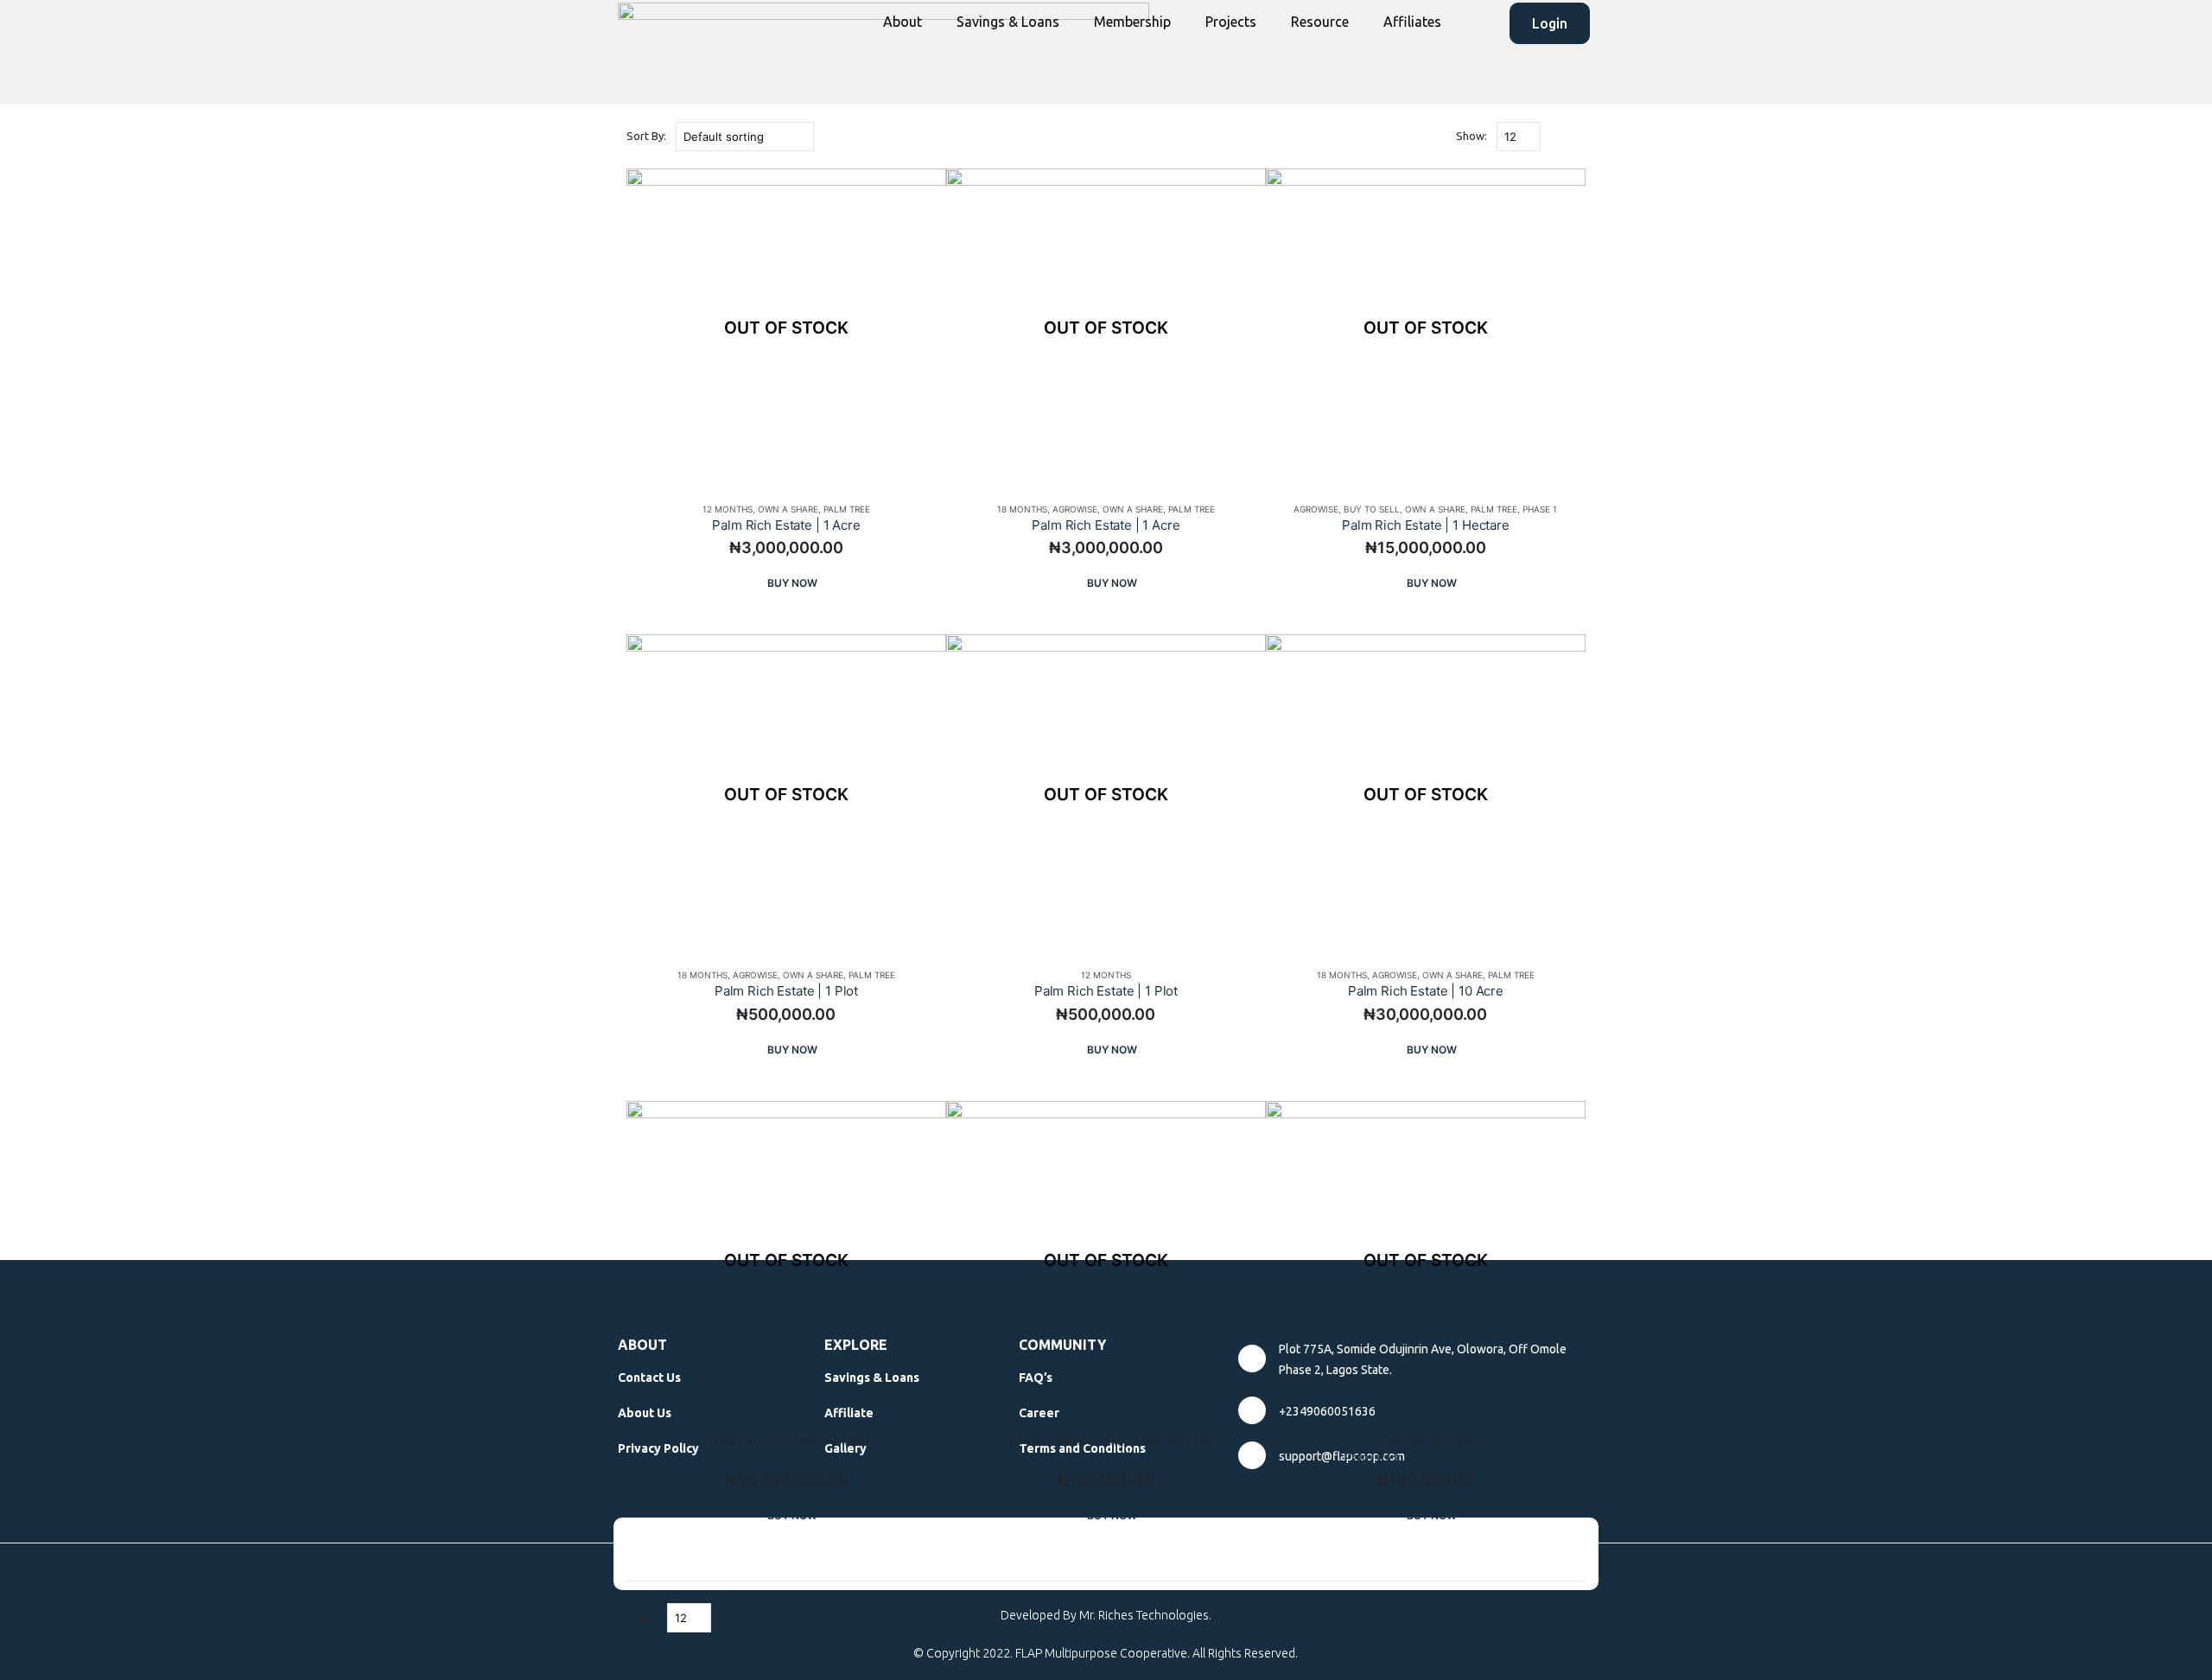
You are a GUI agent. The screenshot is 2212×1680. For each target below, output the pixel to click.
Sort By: (646, 136)
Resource (1320, 22)
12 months (728, 509)
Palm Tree (847, 509)
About (903, 22)
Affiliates (1412, 22)
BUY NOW (792, 583)
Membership (1132, 22)
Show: (1471, 136)
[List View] (1577, 137)
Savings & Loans (1008, 22)
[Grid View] (1557, 137)
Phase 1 (1540, 509)
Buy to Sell (1372, 509)
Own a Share (788, 509)
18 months (1022, 509)
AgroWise (1075, 509)
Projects (1231, 22)
